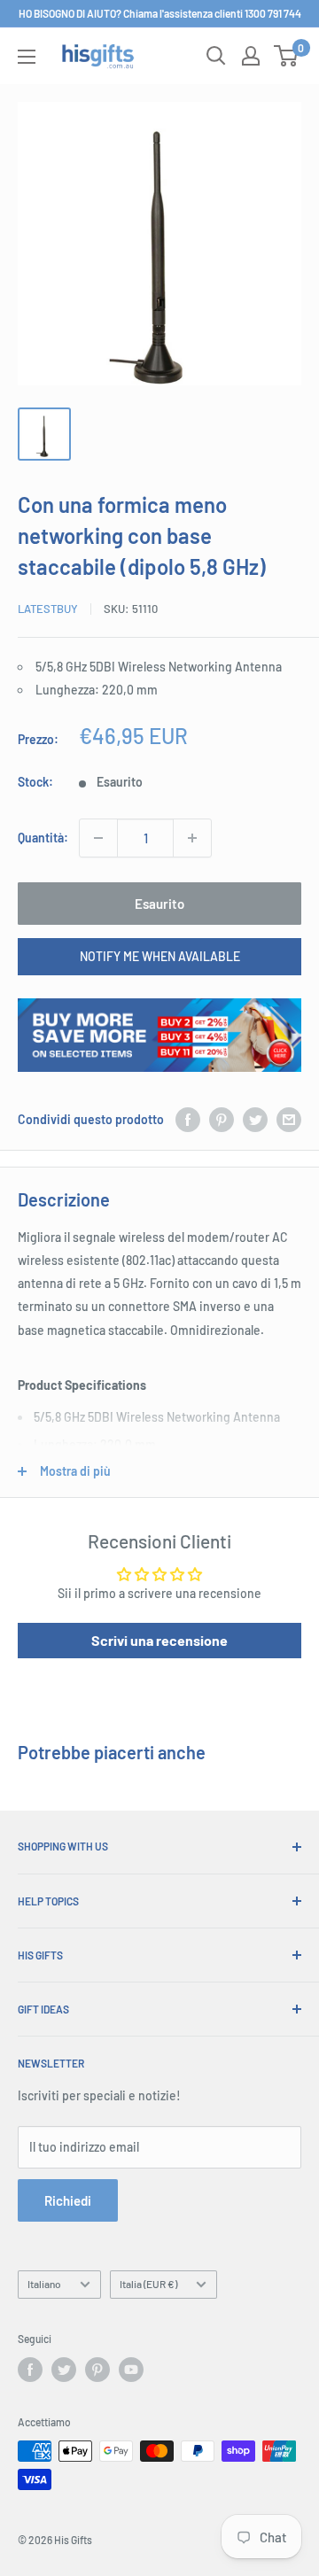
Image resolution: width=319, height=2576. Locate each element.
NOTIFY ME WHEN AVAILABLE (160, 956)
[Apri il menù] (27, 57)
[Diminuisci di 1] (98, 838)
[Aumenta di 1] (192, 838)
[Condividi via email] (289, 1120)
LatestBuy (48, 609)
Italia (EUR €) (148, 2284)
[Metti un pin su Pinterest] (222, 1120)
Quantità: (43, 838)
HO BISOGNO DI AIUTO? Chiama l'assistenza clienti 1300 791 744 (160, 13)
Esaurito (159, 904)
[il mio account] (251, 56)
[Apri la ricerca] (216, 56)
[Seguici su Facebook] (30, 2370)
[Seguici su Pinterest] (97, 2370)
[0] (287, 56)
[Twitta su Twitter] (255, 1120)
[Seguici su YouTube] (131, 2370)
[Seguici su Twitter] (64, 2370)
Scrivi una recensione (159, 1640)
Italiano (44, 2284)
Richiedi (68, 2200)
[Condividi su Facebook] (188, 1120)
